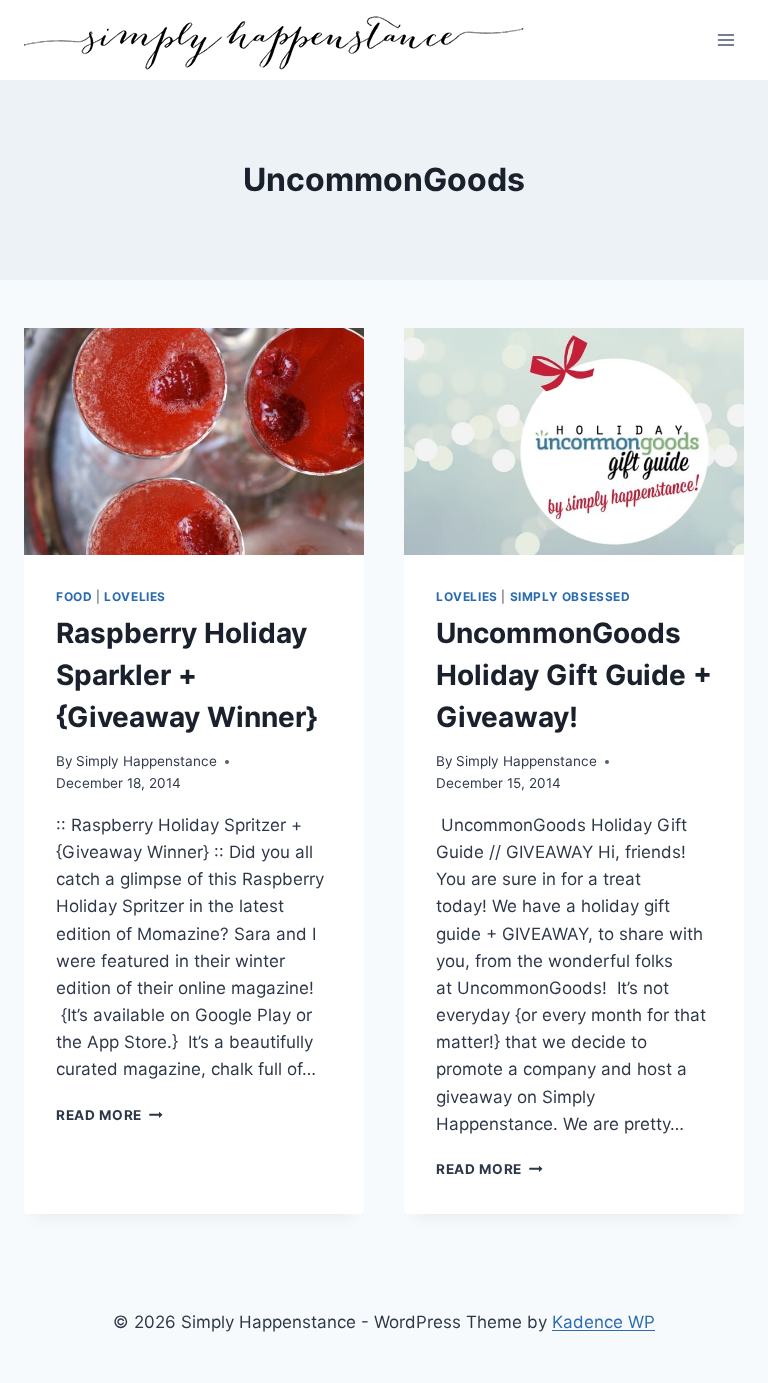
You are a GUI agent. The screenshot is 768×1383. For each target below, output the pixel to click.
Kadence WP (603, 1322)
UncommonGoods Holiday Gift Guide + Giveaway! (574, 675)
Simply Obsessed (570, 596)
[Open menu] (725, 39)
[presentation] (194, 441)
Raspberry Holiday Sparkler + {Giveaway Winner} (186, 675)
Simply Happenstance (146, 761)
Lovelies (135, 596)
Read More (109, 1115)
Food (74, 596)
